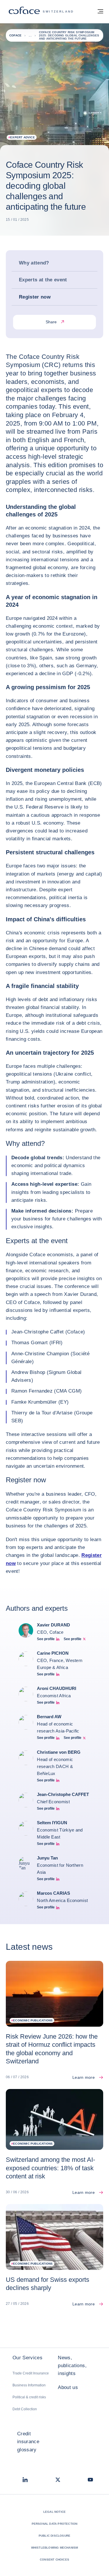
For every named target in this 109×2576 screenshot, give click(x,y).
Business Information (29, 2385)
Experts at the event (43, 280)
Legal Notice (54, 2512)
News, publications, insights (72, 2366)
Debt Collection (25, 2409)
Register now (35, 297)
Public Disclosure (54, 2536)
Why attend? (34, 263)
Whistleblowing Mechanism (55, 2548)
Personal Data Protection (55, 2524)
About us (68, 2387)
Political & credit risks (29, 2397)
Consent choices (54, 2560)
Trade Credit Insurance (31, 2373)
